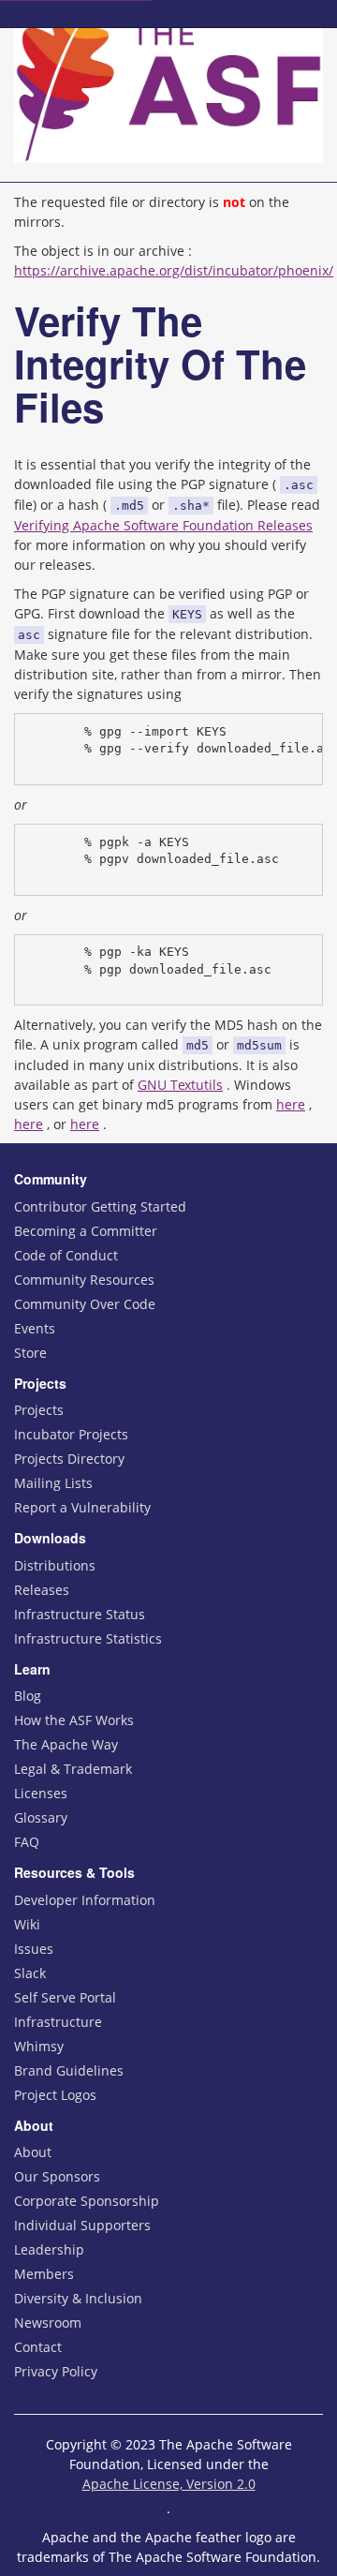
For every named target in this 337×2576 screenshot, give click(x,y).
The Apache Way (66, 1744)
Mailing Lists (53, 1483)
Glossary (41, 1817)
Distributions (55, 1565)
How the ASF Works (74, 1720)
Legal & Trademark (73, 1769)
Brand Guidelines (69, 2070)
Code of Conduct (66, 1255)
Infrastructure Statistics (88, 1638)
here (291, 1104)
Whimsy (39, 2046)
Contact (38, 2347)
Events (35, 1328)
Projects (39, 1410)
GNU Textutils (180, 1085)
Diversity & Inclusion (78, 2298)
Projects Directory (69, 1459)
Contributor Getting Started (100, 1206)
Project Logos (55, 2095)
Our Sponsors (57, 2176)
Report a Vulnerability (82, 1507)
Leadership (49, 2249)
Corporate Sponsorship (87, 2201)
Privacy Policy (56, 2371)
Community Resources (84, 1280)
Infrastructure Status (80, 1614)
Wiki (27, 1924)
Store (30, 1353)
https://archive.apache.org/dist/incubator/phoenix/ (174, 270)
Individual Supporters (82, 2225)
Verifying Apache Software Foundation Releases (163, 525)
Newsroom (48, 2323)
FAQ (27, 1842)
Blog (28, 1696)
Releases (42, 1590)
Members (44, 2274)
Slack (30, 1973)
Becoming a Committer (86, 1231)
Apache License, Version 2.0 (169, 2484)
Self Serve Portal (65, 1997)
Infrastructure (58, 2022)
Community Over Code (85, 1304)
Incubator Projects (71, 1434)
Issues (34, 1949)
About (33, 2152)
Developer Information (85, 1900)
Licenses (41, 1793)
